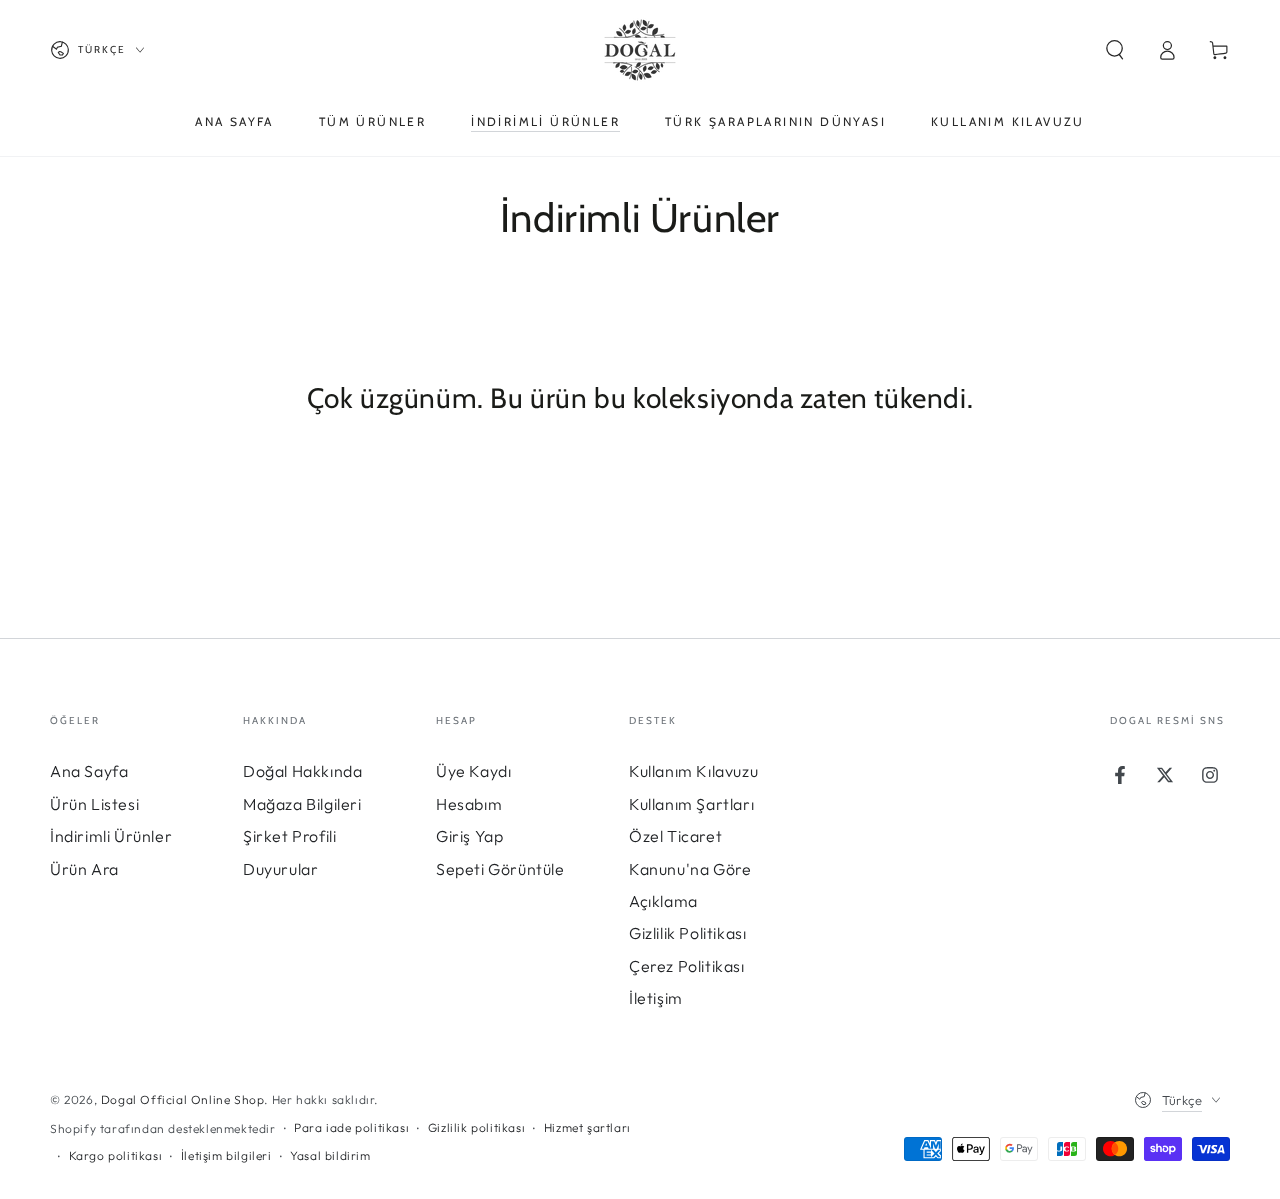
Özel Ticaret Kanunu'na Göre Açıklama (690, 868)
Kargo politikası (116, 1155)
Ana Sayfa (89, 771)
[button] (1115, 50)
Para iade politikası (351, 1127)
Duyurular (280, 869)
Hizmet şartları (587, 1127)
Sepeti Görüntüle (500, 869)
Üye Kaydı (473, 771)
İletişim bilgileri (226, 1155)
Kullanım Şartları (691, 804)
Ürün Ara (84, 869)
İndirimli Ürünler (111, 836)
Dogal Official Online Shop (183, 1099)
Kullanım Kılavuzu (693, 771)
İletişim (656, 998)
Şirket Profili (289, 836)
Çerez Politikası (687, 966)
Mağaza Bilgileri (302, 804)
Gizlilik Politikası (687, 933)
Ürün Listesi (94, 804)
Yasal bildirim (330, 1155)
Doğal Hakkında (302, 771)
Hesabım (469, 804)
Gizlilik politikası (476, 1127)
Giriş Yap (469, 836)
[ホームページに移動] (640, 50)
